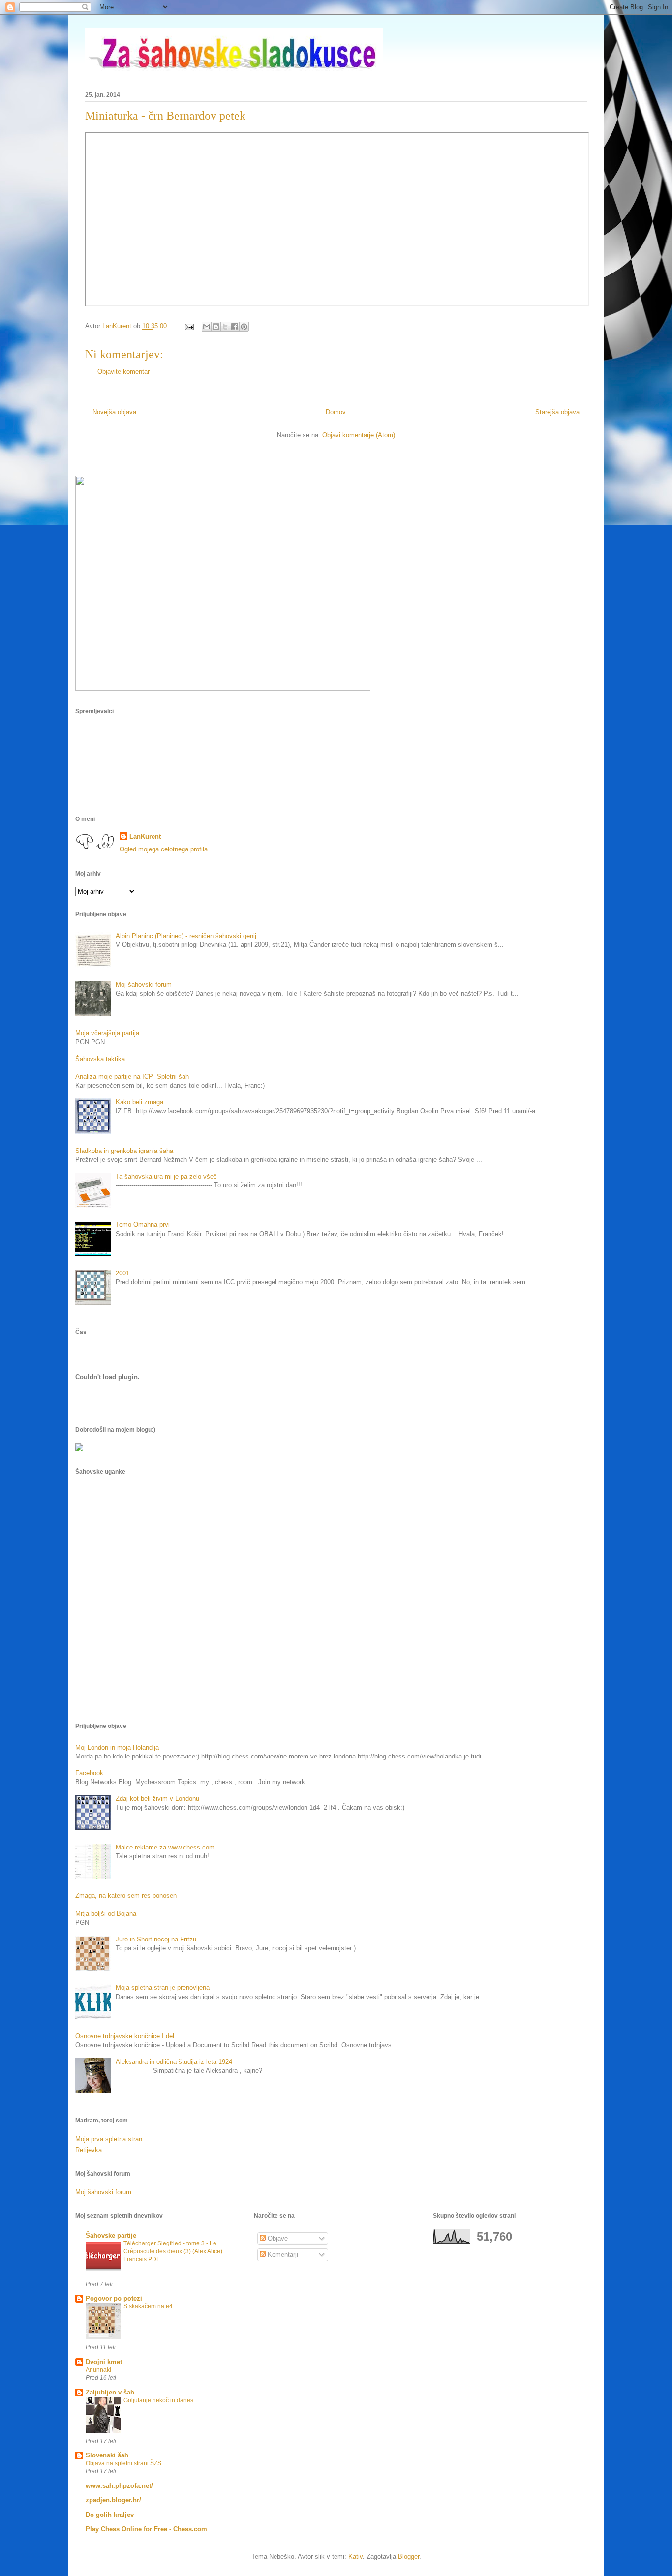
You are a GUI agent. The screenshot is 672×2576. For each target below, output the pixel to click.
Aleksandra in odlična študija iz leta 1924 (174, 2062)
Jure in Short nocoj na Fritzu (156, 1939)
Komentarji (282, 2255)
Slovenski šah (107, 2455)
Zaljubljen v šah (110, 2392)
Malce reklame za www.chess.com (165, 1847)
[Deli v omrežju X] (225, 327)
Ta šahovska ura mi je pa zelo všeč (166, 1176)
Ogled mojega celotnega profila (164, 849)
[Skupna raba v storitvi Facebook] (235, 327)
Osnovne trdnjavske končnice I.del (125, 2036)
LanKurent (145, 836)
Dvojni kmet (104, 2362)
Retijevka (89, 2150)
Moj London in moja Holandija (117, 1747)
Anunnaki (98, 2370)
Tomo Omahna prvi (143, 1225)
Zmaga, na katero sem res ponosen (126, 1895)
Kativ (355, 2557)
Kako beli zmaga (139, 1102)
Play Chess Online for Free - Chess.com (146, 2529)
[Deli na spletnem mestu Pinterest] (244, 327)
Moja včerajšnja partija (107, 1033)
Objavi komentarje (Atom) (359, 435)
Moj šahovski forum (144, 985)
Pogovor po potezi (114, 2298)
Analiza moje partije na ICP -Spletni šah (132, 1076)
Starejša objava (557, 412)
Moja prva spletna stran (109, 2139)
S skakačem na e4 (148, 2306)
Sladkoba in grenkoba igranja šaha (124, 1151)
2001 (122, 1273)
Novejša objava (114, 412)
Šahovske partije (111, 2235)
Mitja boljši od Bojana (106, 1914)
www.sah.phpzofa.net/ (119, 2486)
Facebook (89, 1773)
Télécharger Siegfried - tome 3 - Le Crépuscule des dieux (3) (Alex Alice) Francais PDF (173, 2251)
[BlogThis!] (216, 327)
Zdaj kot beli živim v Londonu (157, 1799)
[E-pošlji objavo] (189, 326)
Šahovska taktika (100, 1059)
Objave (277, 2238)
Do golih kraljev (110, 2515)
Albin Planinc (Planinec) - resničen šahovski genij (186, 936)
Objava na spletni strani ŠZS (123, 2463)
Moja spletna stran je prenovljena (163, 1987)
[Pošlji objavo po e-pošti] (207, 327)
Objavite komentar (123, 372)
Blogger (409, 2557)
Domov (336, 412)
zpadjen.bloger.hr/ (113, 2500)
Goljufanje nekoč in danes (158, 2400)
